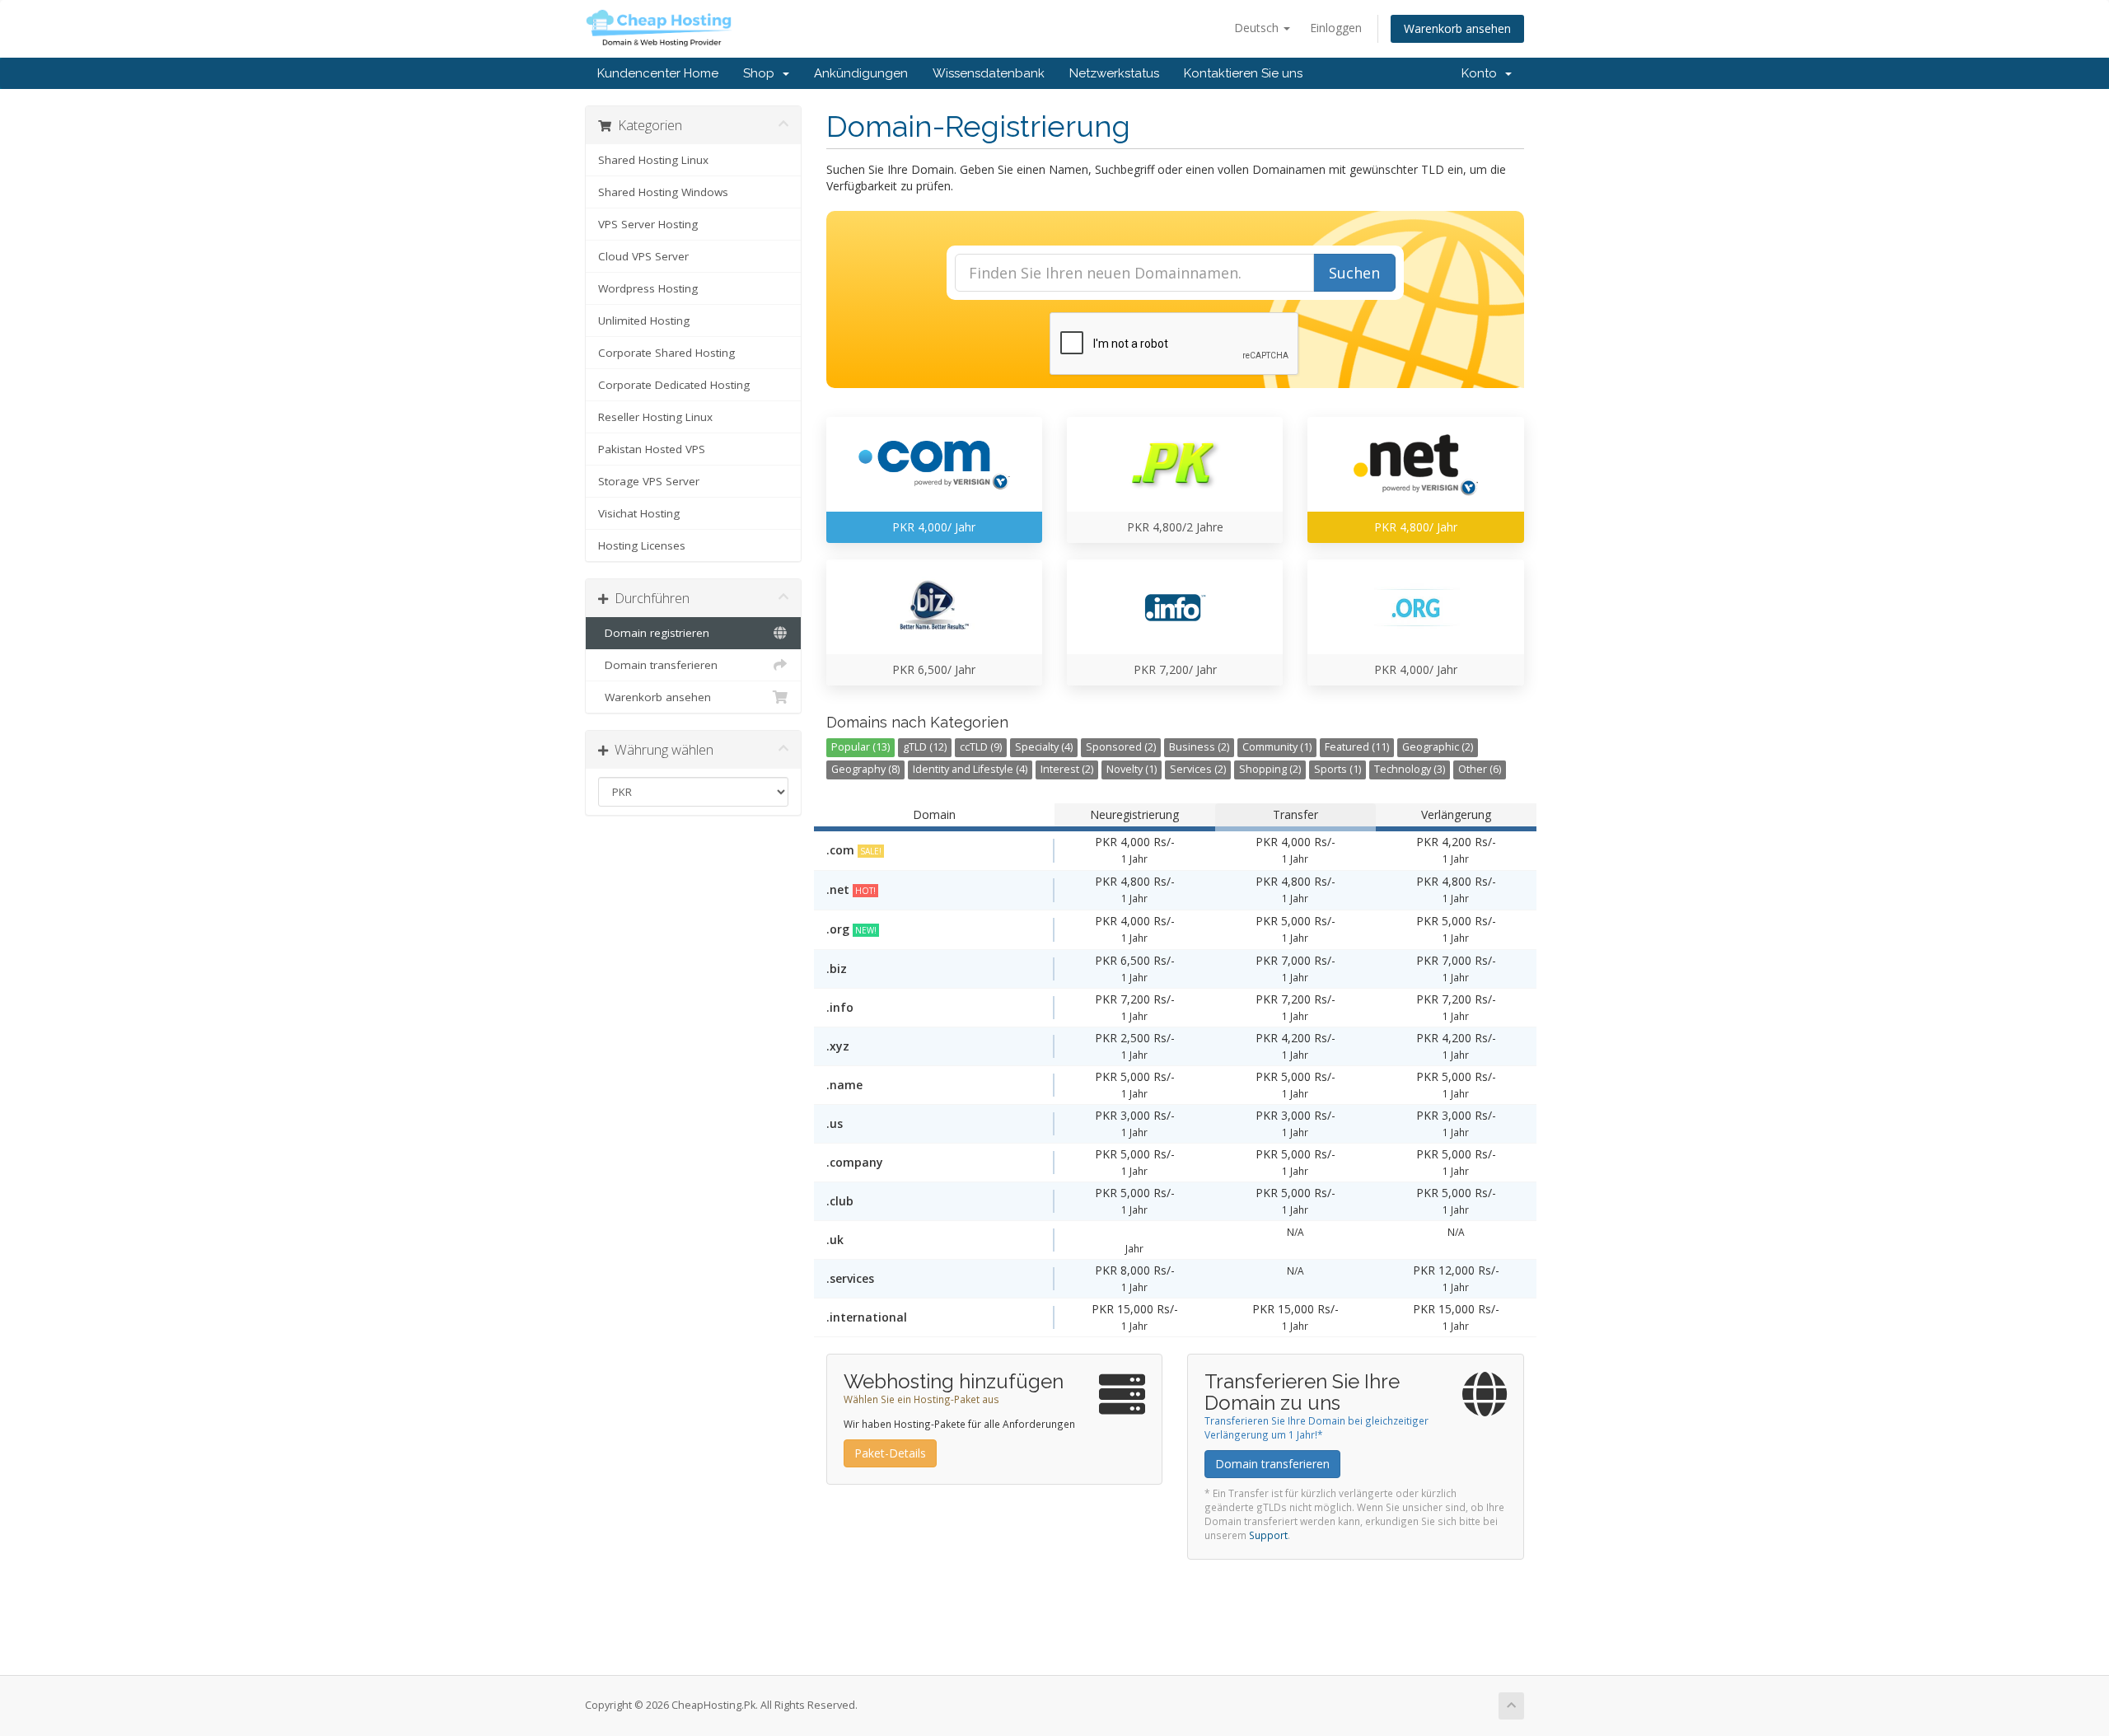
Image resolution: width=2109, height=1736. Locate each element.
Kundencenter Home (658, 73)
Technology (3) (1410, 769)
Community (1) (1277, 747)
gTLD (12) (925, 747)
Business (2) (1199, 747)
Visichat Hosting (639, 513)
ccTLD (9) (981, 747)
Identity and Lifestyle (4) (970, 769)
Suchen (1354, 273)
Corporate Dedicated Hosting (674, 385)
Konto (1482, 73)
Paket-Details (890, 1453)
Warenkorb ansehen (1457, 28)
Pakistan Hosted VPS (652, 449)
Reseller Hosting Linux (655, 417)
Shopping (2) (1270, 769)
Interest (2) (1067, 769)
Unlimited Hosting (644, 321)
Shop (762, 73)
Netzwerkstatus (1114, 73)
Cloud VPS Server (643, 256)
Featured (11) (1357, 747)
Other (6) (1480, 769)
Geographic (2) (1438, 747)
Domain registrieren (654, 633)
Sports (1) (1337, 769)
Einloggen (1336, 28)
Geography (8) (865, 769)
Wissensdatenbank (989, 73)
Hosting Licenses (642, 545)
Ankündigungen (861, 73)
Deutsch (1258, 28)
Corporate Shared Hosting (666, 353)
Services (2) (1198, 769)
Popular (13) (860, 747)
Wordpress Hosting (648, 288)
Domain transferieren (658, 665)
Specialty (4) (1044, 747)
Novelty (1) (1132, 769)
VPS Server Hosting (648, 224)
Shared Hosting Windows (663, 192)
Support (1268, 1535)
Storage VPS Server (649, 481)
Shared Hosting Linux (653, 160)
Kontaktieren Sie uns (1243, 73)
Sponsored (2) (1121, 747)
